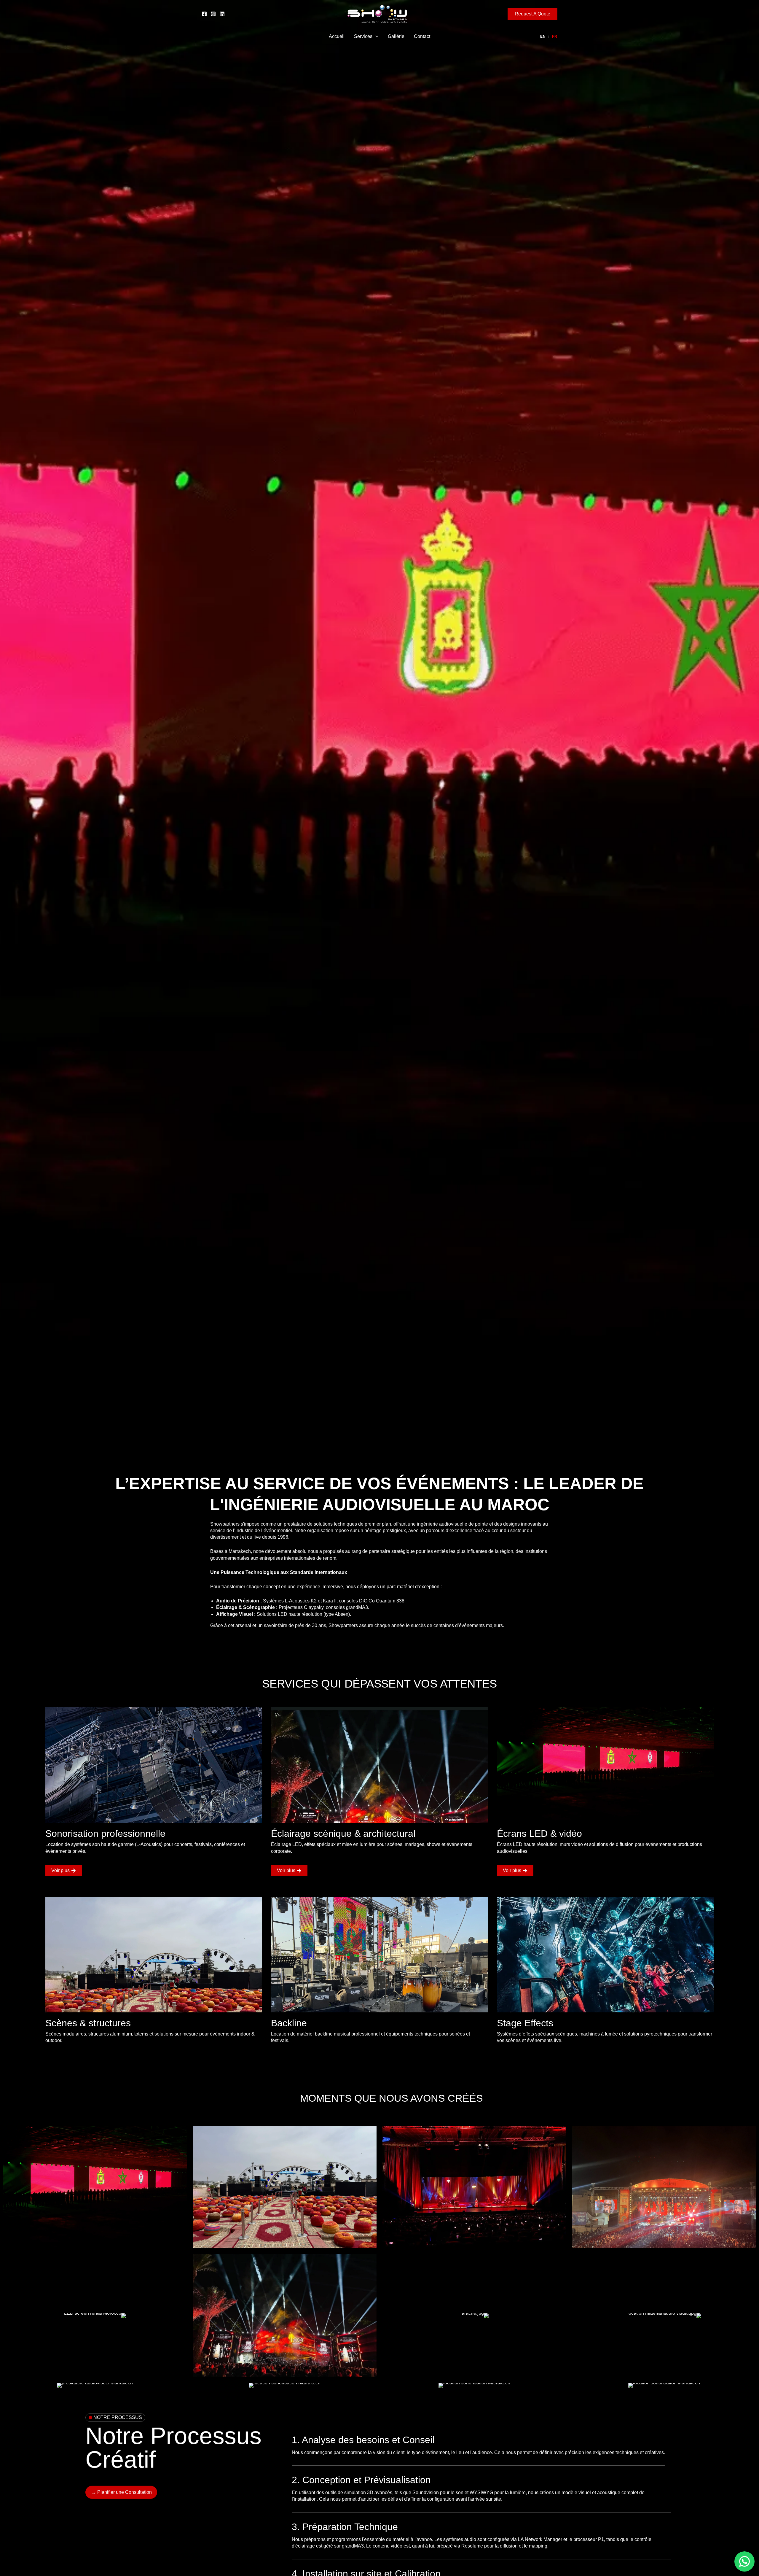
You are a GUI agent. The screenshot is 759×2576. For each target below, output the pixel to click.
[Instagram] (213, 14)
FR (555, 36)
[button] (532, 14)
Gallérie (396, 36)
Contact (422, 36)
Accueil (337, 36)
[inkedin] (222, 14)
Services (363, 36)
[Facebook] (204, 14)
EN (543, 36)
